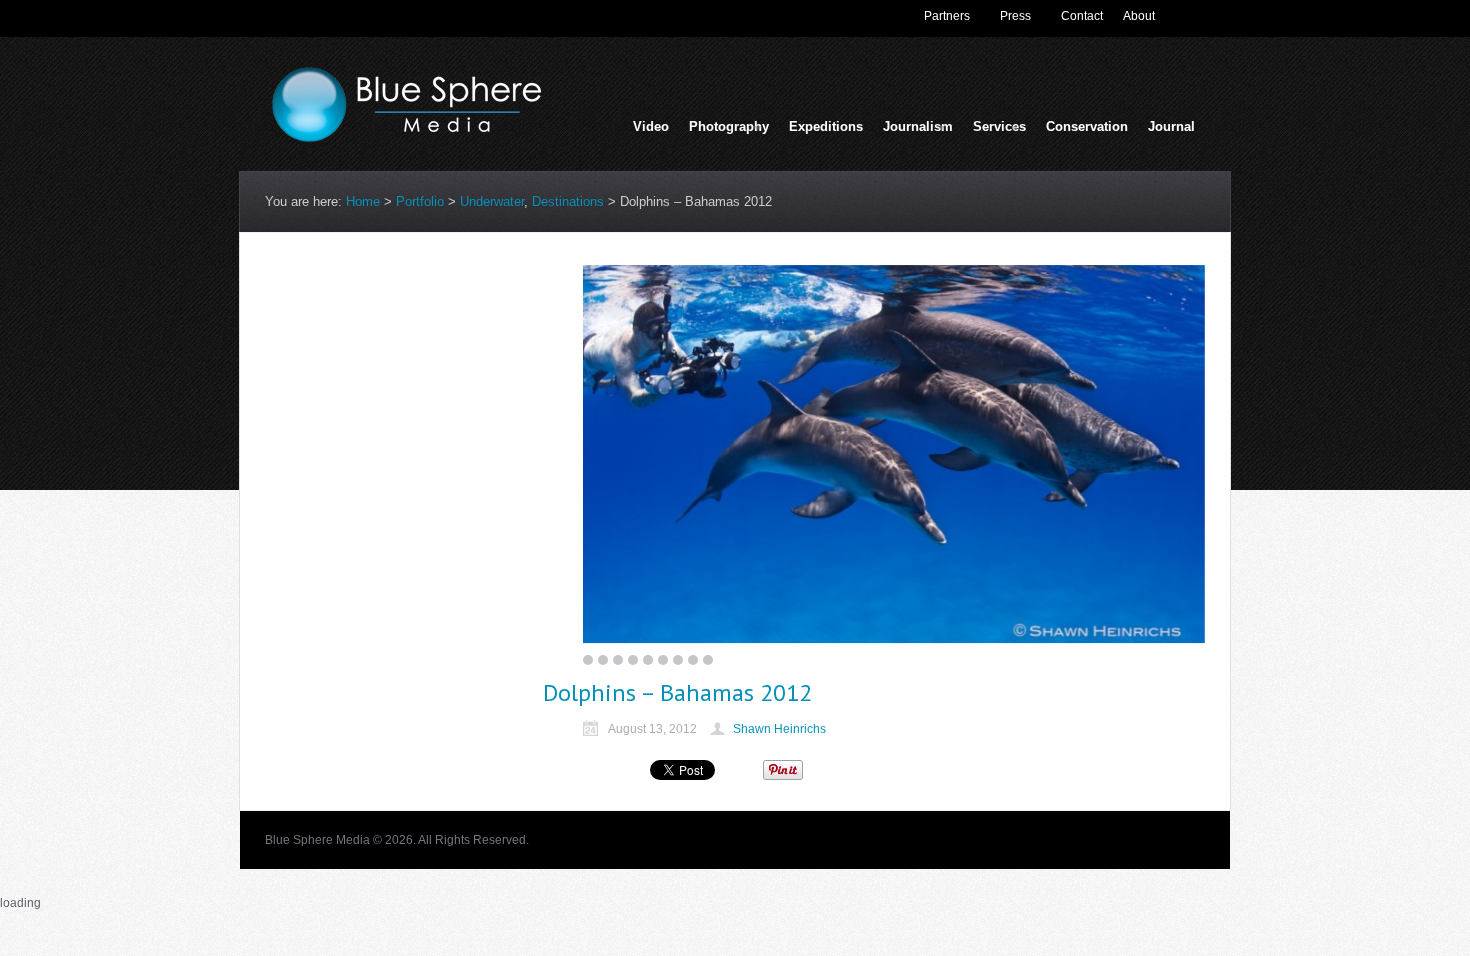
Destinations (568, 201)
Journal (1171, 126)
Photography (729, 128)
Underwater (492, 201)
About (1139, 16)
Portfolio (420, 201)
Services (999, 128)
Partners (947, 16)
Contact (1082, 16)
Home (363, 201)
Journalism (918, 128)
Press (1015, 16)
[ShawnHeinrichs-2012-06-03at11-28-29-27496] (894, 454)
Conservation (1087, 126)
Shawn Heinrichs (779, 729)
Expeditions (826, 126)
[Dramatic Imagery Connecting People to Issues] (415, 138)
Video (651, 126)
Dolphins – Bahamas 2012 (677, 692)
